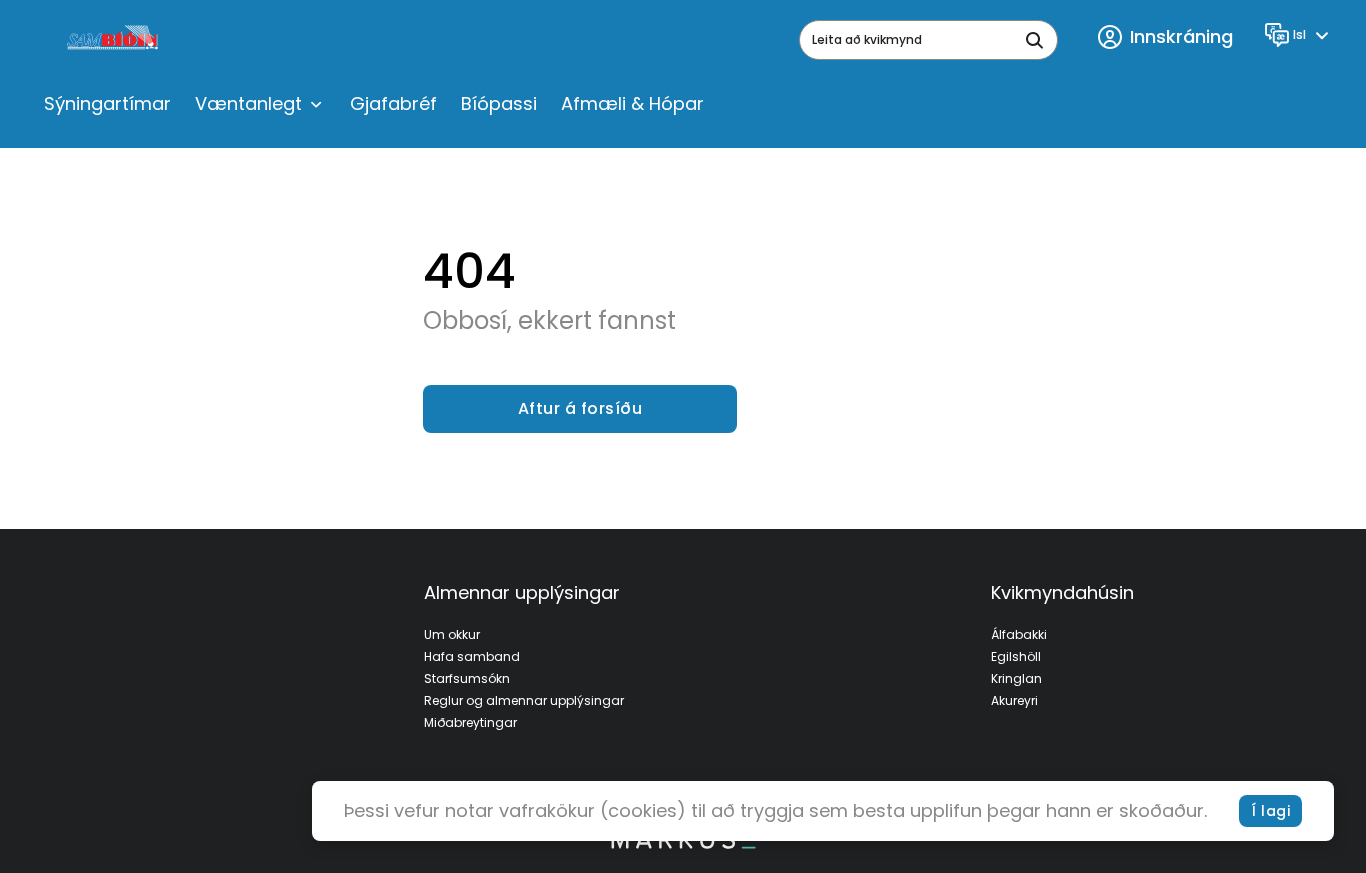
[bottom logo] (683, 844)
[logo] (114, 40)
